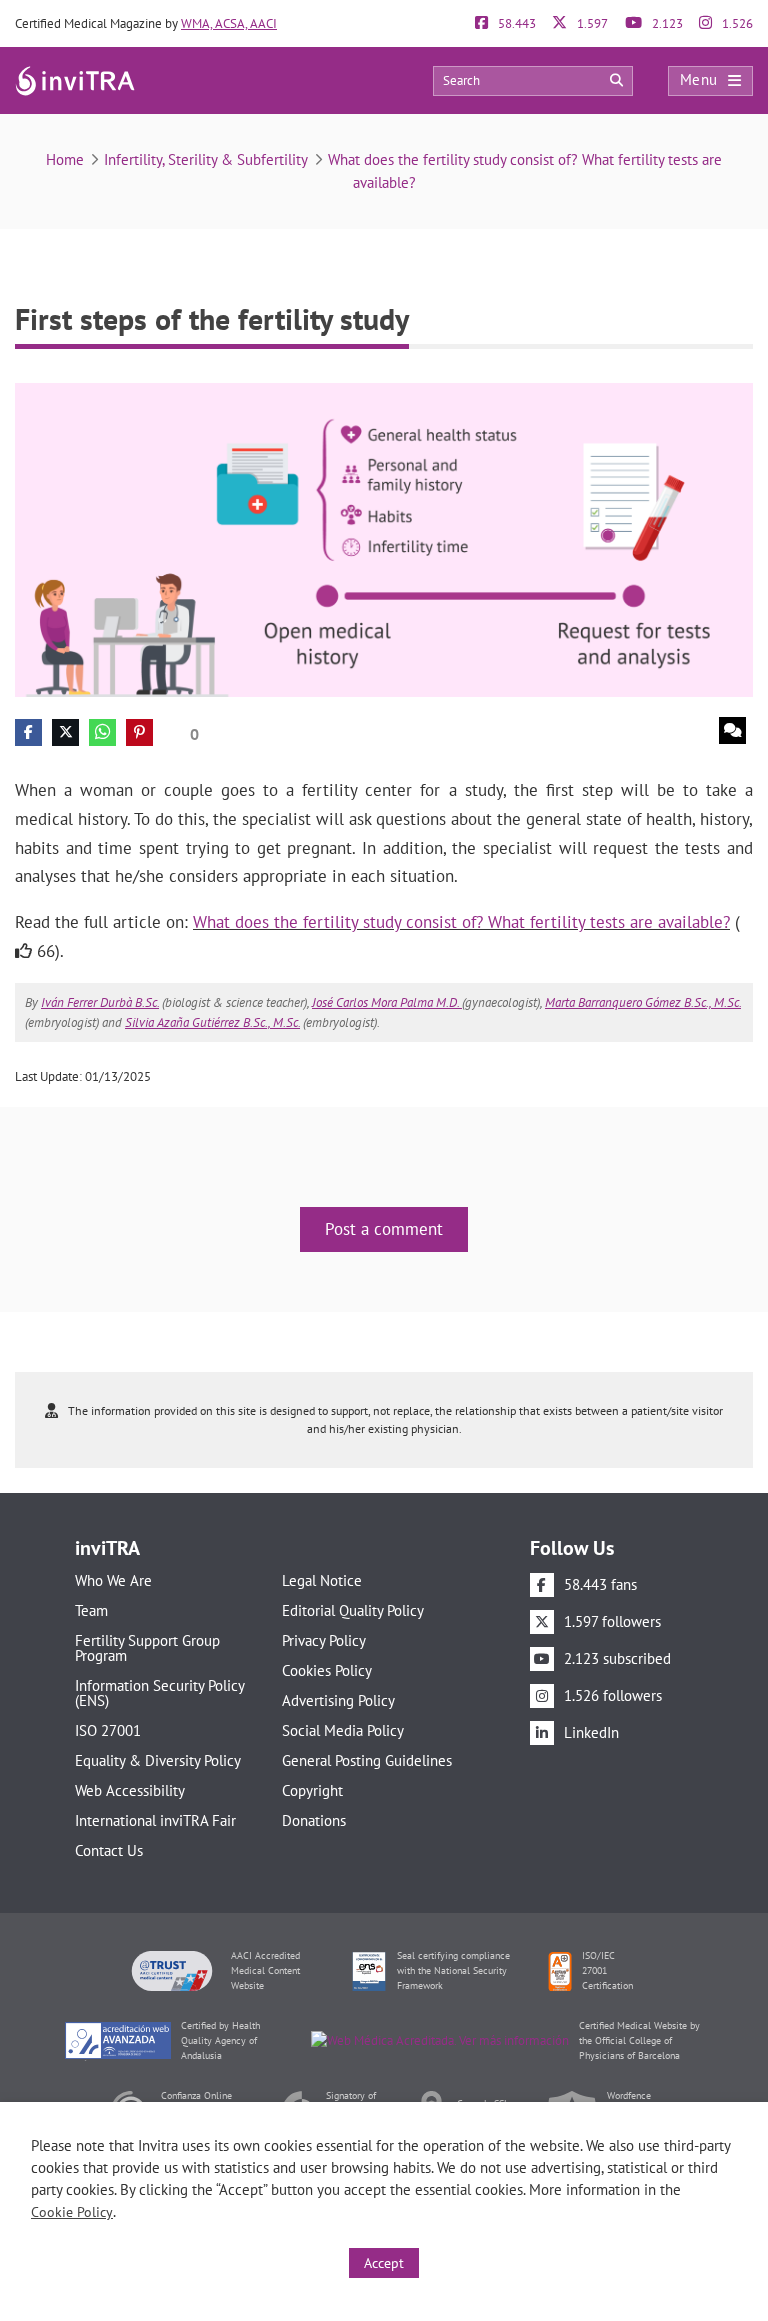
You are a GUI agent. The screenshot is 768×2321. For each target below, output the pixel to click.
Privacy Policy (324, 1640)
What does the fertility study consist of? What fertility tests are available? (461, 922)
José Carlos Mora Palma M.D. (387, 1002)
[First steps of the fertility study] (384, 538)
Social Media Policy (343, 1730)
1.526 (736, 23)
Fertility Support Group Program (147, 1648)
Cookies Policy (327, 1670)
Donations (314, 1820)
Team (91, 1610)
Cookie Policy (72, 2212)
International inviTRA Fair (155, 1820)
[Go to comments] (732, 730)
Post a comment (384, 1229)
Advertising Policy (338, 1700)
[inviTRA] (75, 79)
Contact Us (109, 1850)
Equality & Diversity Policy (158, 1760)
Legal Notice (322, 1580)
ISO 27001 (108, 1730)
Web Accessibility (130, 1790)
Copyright (312, 1790)
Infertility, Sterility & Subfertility (206, 159)
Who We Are (113, 1580)
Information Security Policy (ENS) (159, 1693)
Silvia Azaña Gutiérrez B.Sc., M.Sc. (212, 1022)
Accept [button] (384, 2263)
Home (65, 159)
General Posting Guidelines (367, 1760)
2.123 (666, 23)
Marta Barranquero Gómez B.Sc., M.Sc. (643, 1002)
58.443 (515, 23)
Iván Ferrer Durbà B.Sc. (100, 1002)
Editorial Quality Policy (353, 1610)
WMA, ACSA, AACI (229, 23)
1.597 (591, 23)
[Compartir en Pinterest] (139, 732)
